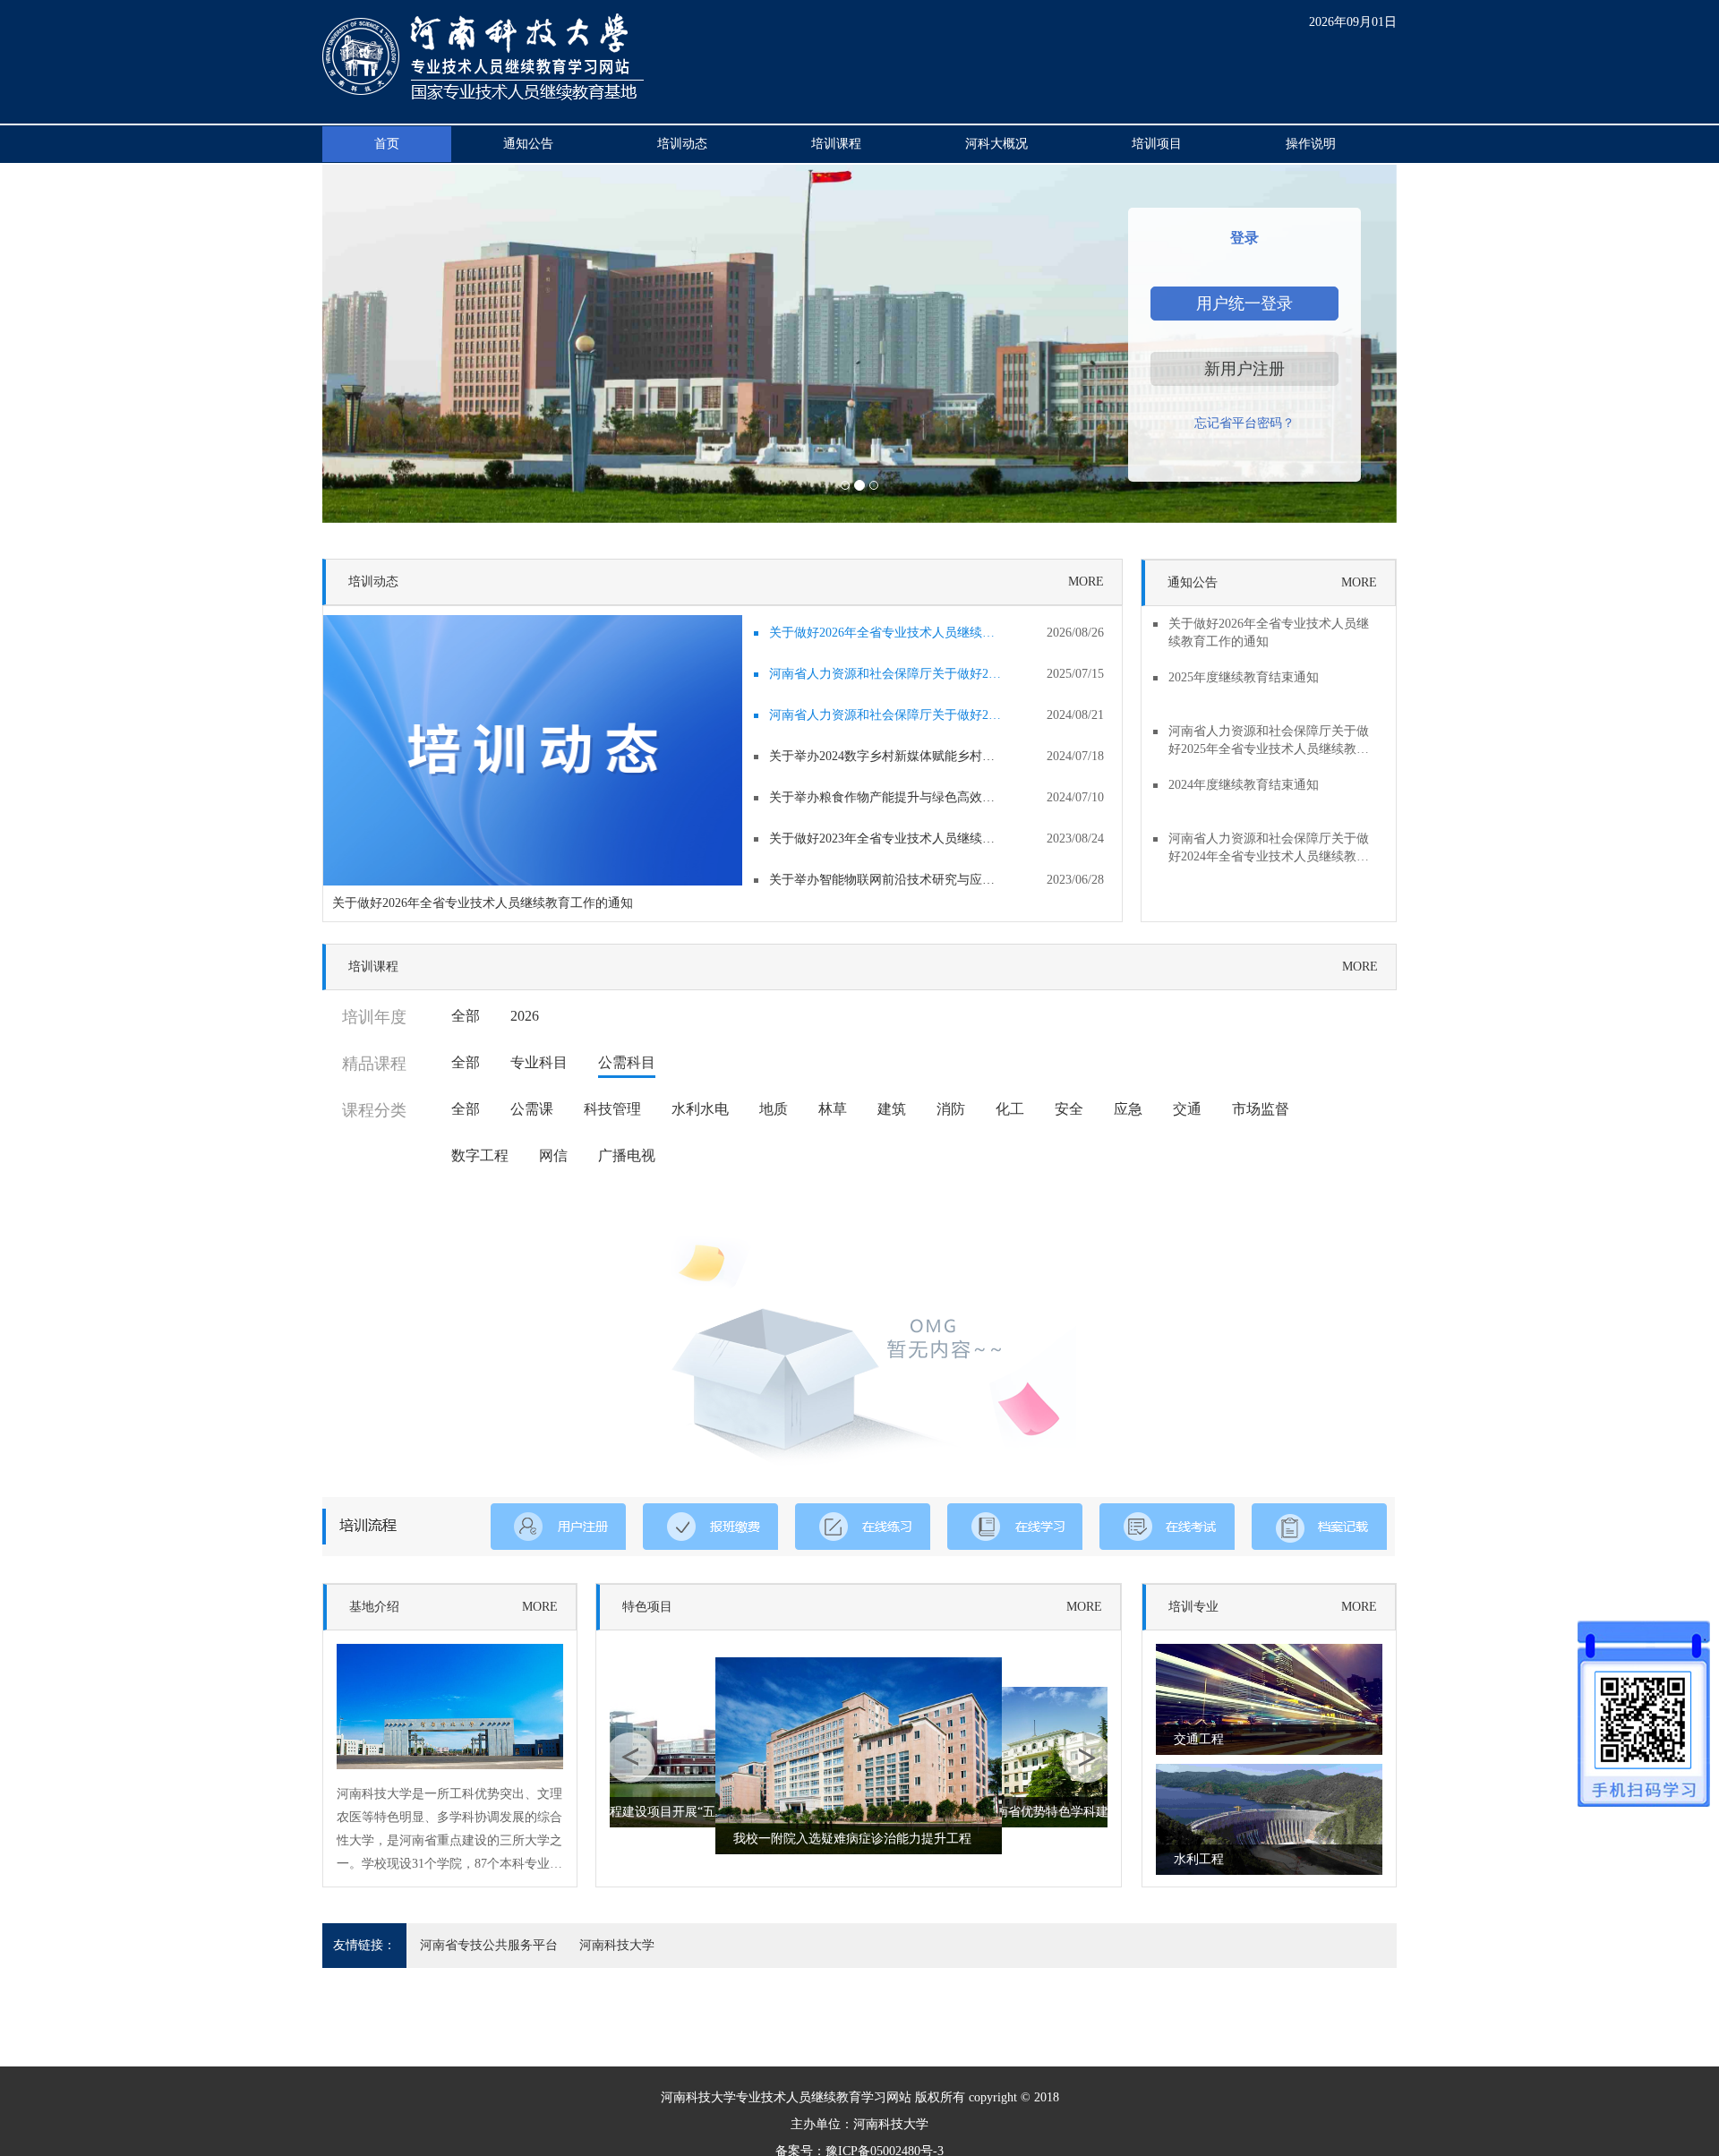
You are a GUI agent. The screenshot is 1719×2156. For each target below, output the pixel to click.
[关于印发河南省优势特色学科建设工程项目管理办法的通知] (1046, 1756)
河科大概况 (996, 144)
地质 (774, 1109)
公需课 (532, 1109)
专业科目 (539, 1062)
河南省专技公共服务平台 (489, 1945)
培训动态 (682, 144)
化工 (1010, 1109)
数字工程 (480, 1155)
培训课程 (836, 144)
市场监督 (1261, 1109)
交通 (1187, 1109)
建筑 (892, 1109)
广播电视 (627, 1155)
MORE (1086, 582)
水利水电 (700, 1109)
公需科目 (627, 1062)
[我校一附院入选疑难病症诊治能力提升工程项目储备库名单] (859, 1754)
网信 (553, 1155)
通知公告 (528, 144)
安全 (1069, 1109)
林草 (833, 1109)
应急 (1128, 1109)
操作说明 (1311, 144)
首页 (387, 144)
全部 (466, 1016)
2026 (525, 1016)
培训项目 (1157, 144)
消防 (951, 1109)
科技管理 (612, 1109)
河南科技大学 (617, 1945)
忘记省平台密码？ (1244, 423)
